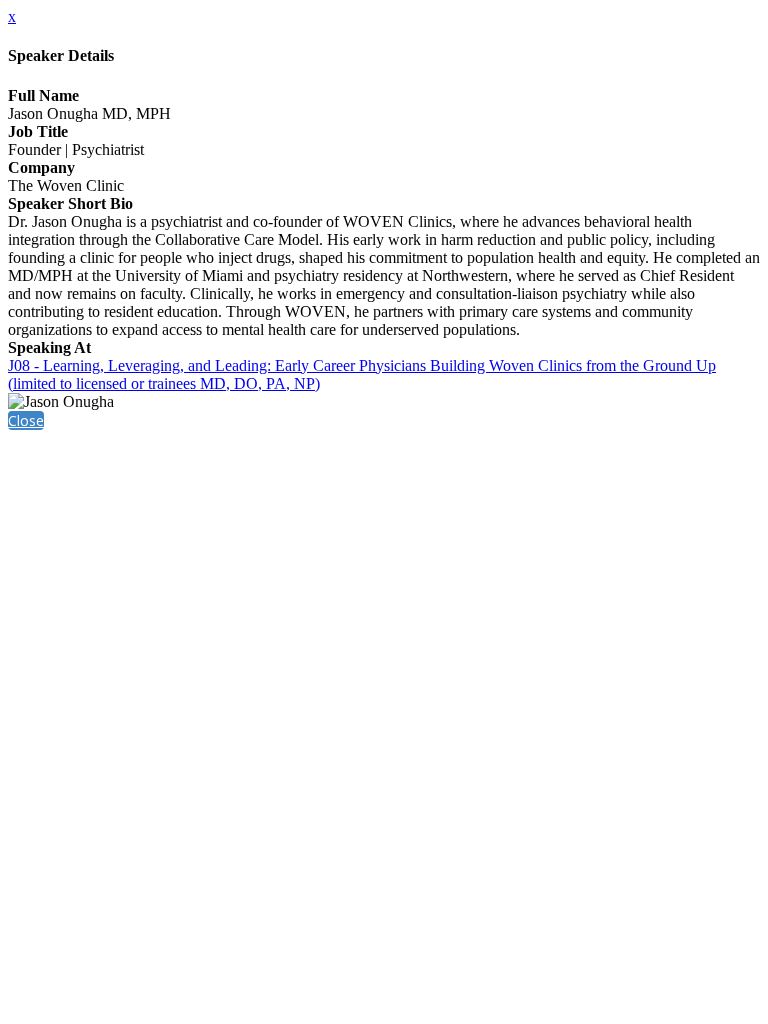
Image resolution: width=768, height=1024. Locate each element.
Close (26, 420)
